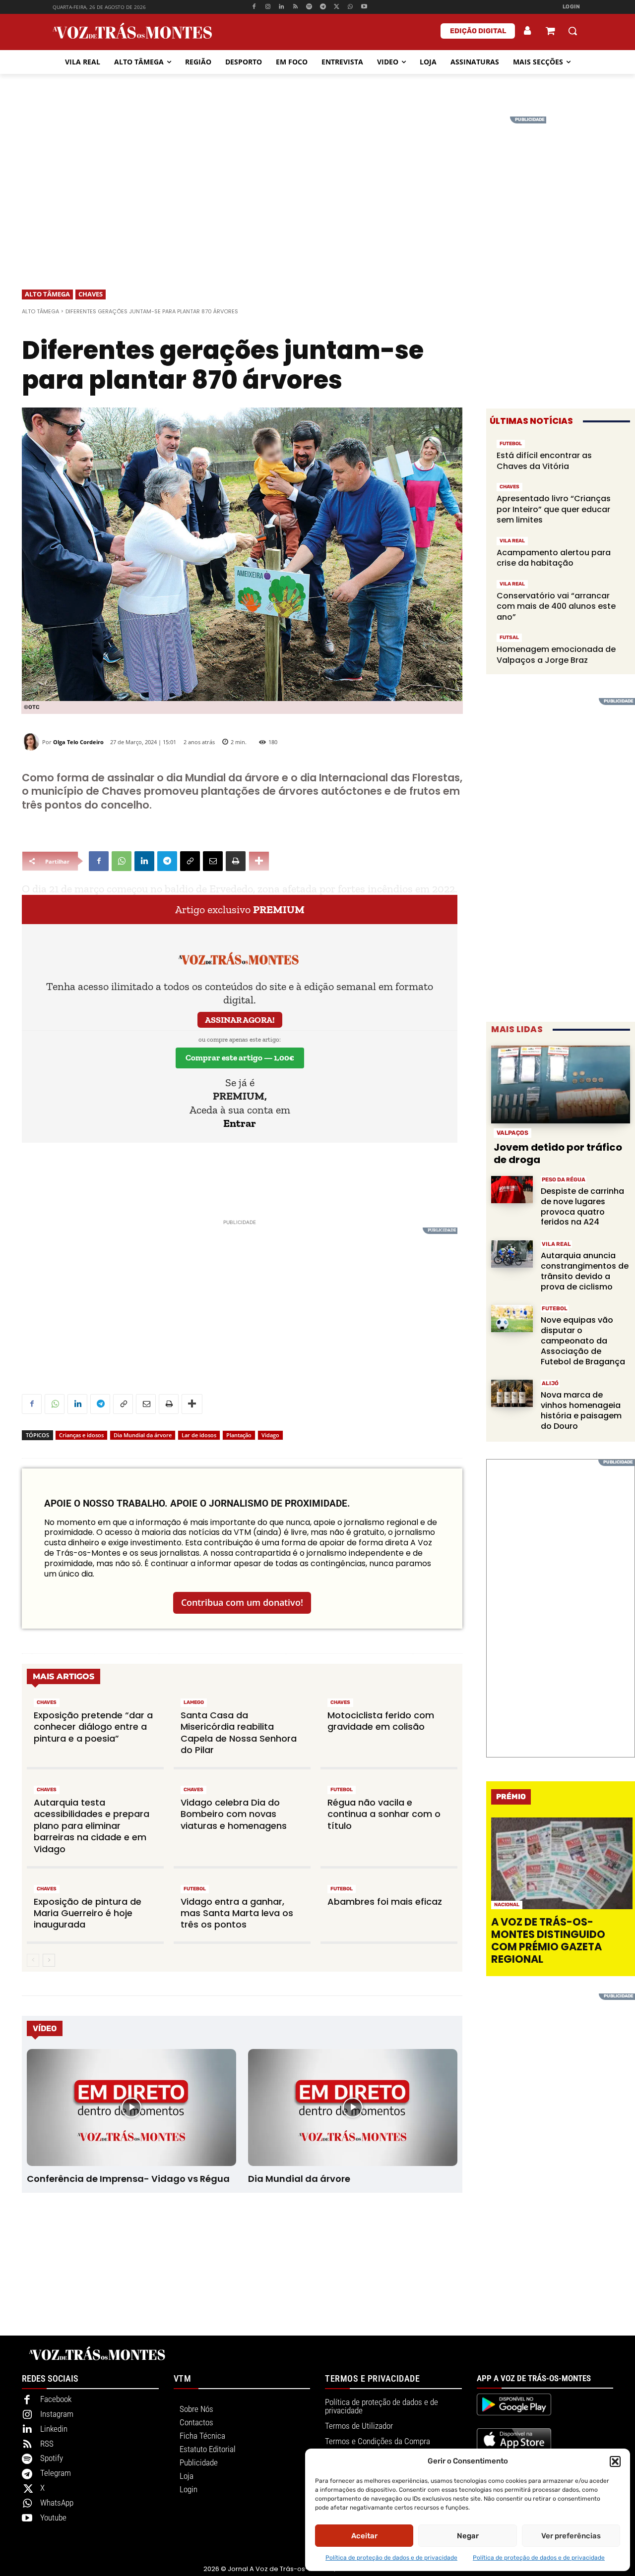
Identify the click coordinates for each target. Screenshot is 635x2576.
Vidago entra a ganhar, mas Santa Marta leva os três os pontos (237, 1913)
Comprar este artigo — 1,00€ (240, 1057)
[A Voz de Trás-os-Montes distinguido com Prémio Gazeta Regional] (562, 1863)
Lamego (194, 1702)
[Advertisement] (317, 186)
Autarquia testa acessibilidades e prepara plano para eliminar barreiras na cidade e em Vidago (92, 1826)
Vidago (270, 1435)
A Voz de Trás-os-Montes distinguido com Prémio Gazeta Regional (548, 1941)
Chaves (91, 294)
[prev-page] (33, 1960)
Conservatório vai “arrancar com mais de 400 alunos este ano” (556, 606)
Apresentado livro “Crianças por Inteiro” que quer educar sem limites (554, 509)
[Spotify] (309, 7)
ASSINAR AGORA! (240, 1020)
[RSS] (295, 7)
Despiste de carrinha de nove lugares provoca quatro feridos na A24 (582, 1206)
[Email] (213, 861)
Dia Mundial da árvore (143, 1435)
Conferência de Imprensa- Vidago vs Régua (128, 2179)
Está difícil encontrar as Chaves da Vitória (544, 461)
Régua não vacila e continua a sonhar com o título (384, 1814)
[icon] (550, 32)
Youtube (53, 2517)
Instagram (57, 2414)
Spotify (52, 2458)
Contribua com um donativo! (242, 1602)
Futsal (509, 638)
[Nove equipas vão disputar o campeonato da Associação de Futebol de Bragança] (512, 1318)
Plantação (239, 1435)
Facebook (56, 2399)
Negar (468, 2536)
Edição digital (478, 31)
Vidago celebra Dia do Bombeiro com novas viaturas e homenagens (234, 1814)
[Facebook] (254, 7)
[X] (337, 7)
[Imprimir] (236, 861)
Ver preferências (571, 2536)
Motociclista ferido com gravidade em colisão (381, 1721)
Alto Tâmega (47, 294)
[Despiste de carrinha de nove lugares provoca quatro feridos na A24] (512, 1190)
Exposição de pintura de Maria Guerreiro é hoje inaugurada (88, 1913)
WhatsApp (57, 2503)
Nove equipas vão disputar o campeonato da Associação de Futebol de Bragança (583, 1341)
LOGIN (571, 7)
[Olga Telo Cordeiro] (32, 742)
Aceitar (364, 2536)
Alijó (550, 1383)
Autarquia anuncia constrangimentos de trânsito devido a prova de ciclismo (585, 1271)
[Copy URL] (190, 861)
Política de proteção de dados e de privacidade (391, 2558)
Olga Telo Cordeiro (78, 742)
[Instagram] (268, 7)
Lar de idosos (199, 1435)
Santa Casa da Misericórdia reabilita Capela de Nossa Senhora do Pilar (239, 1732)
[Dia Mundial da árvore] (352, 2108)
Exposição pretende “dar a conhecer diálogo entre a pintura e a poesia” (93, 1727)
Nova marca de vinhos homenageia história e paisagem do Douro (581, 1410)
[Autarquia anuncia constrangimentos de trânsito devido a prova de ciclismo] (512, 1254)
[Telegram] (323, 7)
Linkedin (54, 2429)
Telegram (56, 2473)
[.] (528, 31)
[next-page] (49, 1960)
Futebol (342, 1790)
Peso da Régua (564, 1180)
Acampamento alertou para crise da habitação (554, 558)
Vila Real (512, 541)
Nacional (507, 1905)
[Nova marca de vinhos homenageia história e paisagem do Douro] (512, 1393)
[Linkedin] (282, 7)
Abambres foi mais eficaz (385, 1902)
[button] (615, 2461)
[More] (259, 861)
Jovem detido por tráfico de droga (558, 1153)
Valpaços (512, 1133)
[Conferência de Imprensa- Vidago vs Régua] (131, 2108)
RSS (47, 2444)
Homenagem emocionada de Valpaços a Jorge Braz (556, 655)
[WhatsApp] (350, 7)
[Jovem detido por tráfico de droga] (561, 1084)
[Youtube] (364, 7)
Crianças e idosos (81, 1435)
